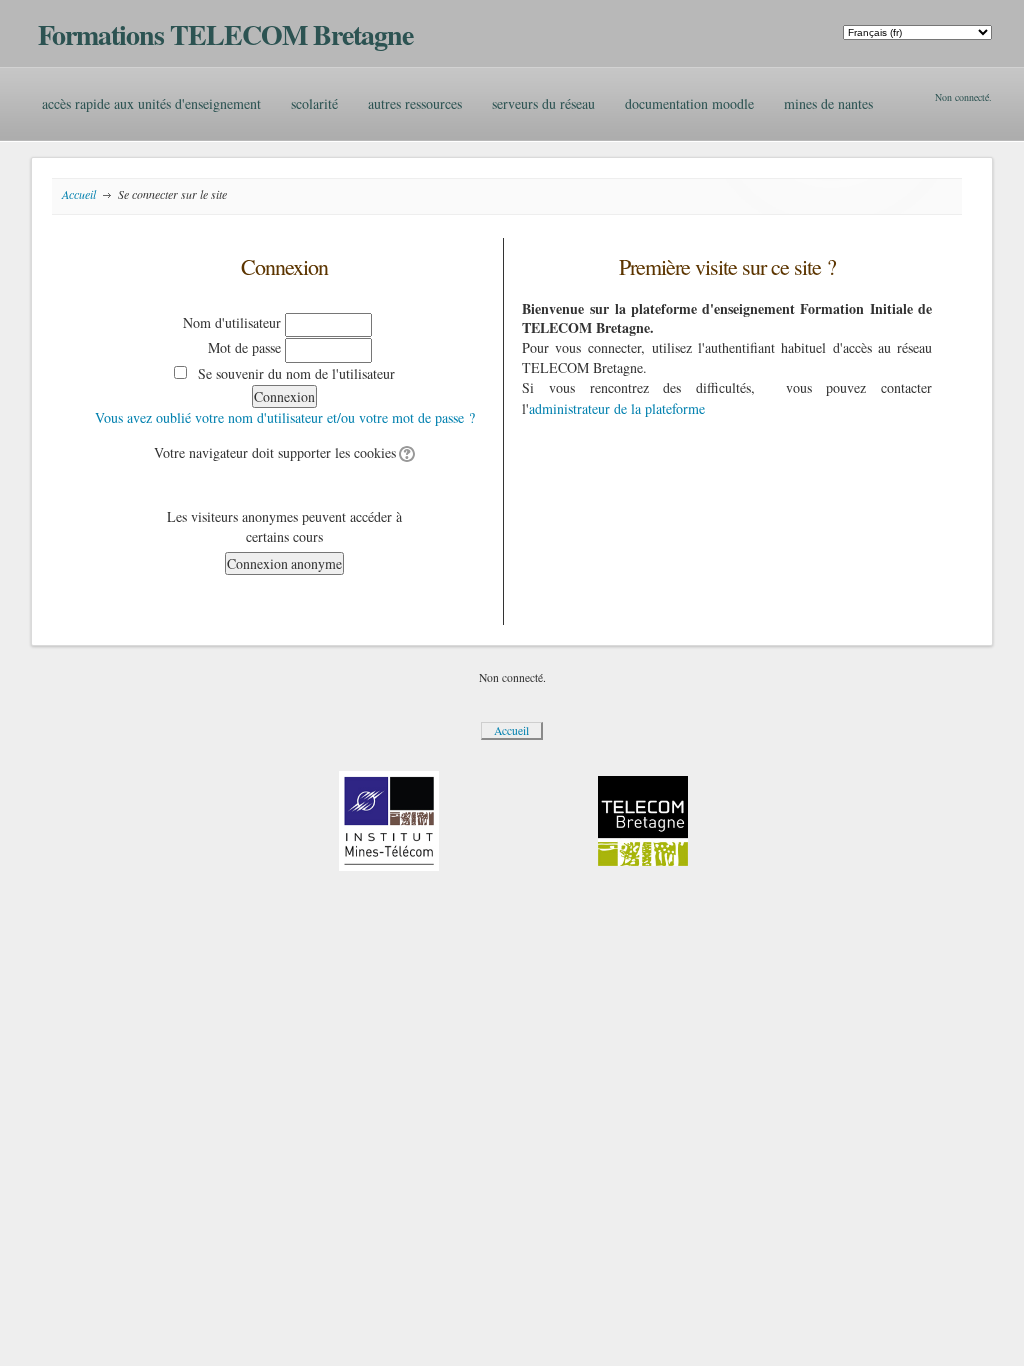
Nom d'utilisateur (232, 322)
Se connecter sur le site (172, 194)
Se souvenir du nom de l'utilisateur (296, 373)
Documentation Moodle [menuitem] (689, 103)
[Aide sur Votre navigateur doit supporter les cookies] (405, 452)
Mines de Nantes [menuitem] (828, 103)
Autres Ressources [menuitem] (415, 103)
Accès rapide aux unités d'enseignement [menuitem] (151, 103)
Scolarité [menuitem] (314, 103)
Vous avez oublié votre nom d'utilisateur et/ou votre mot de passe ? (285, 417)
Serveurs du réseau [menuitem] (543, 103)
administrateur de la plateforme (617, 408)
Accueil (79, 194)
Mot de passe (244, 347)
